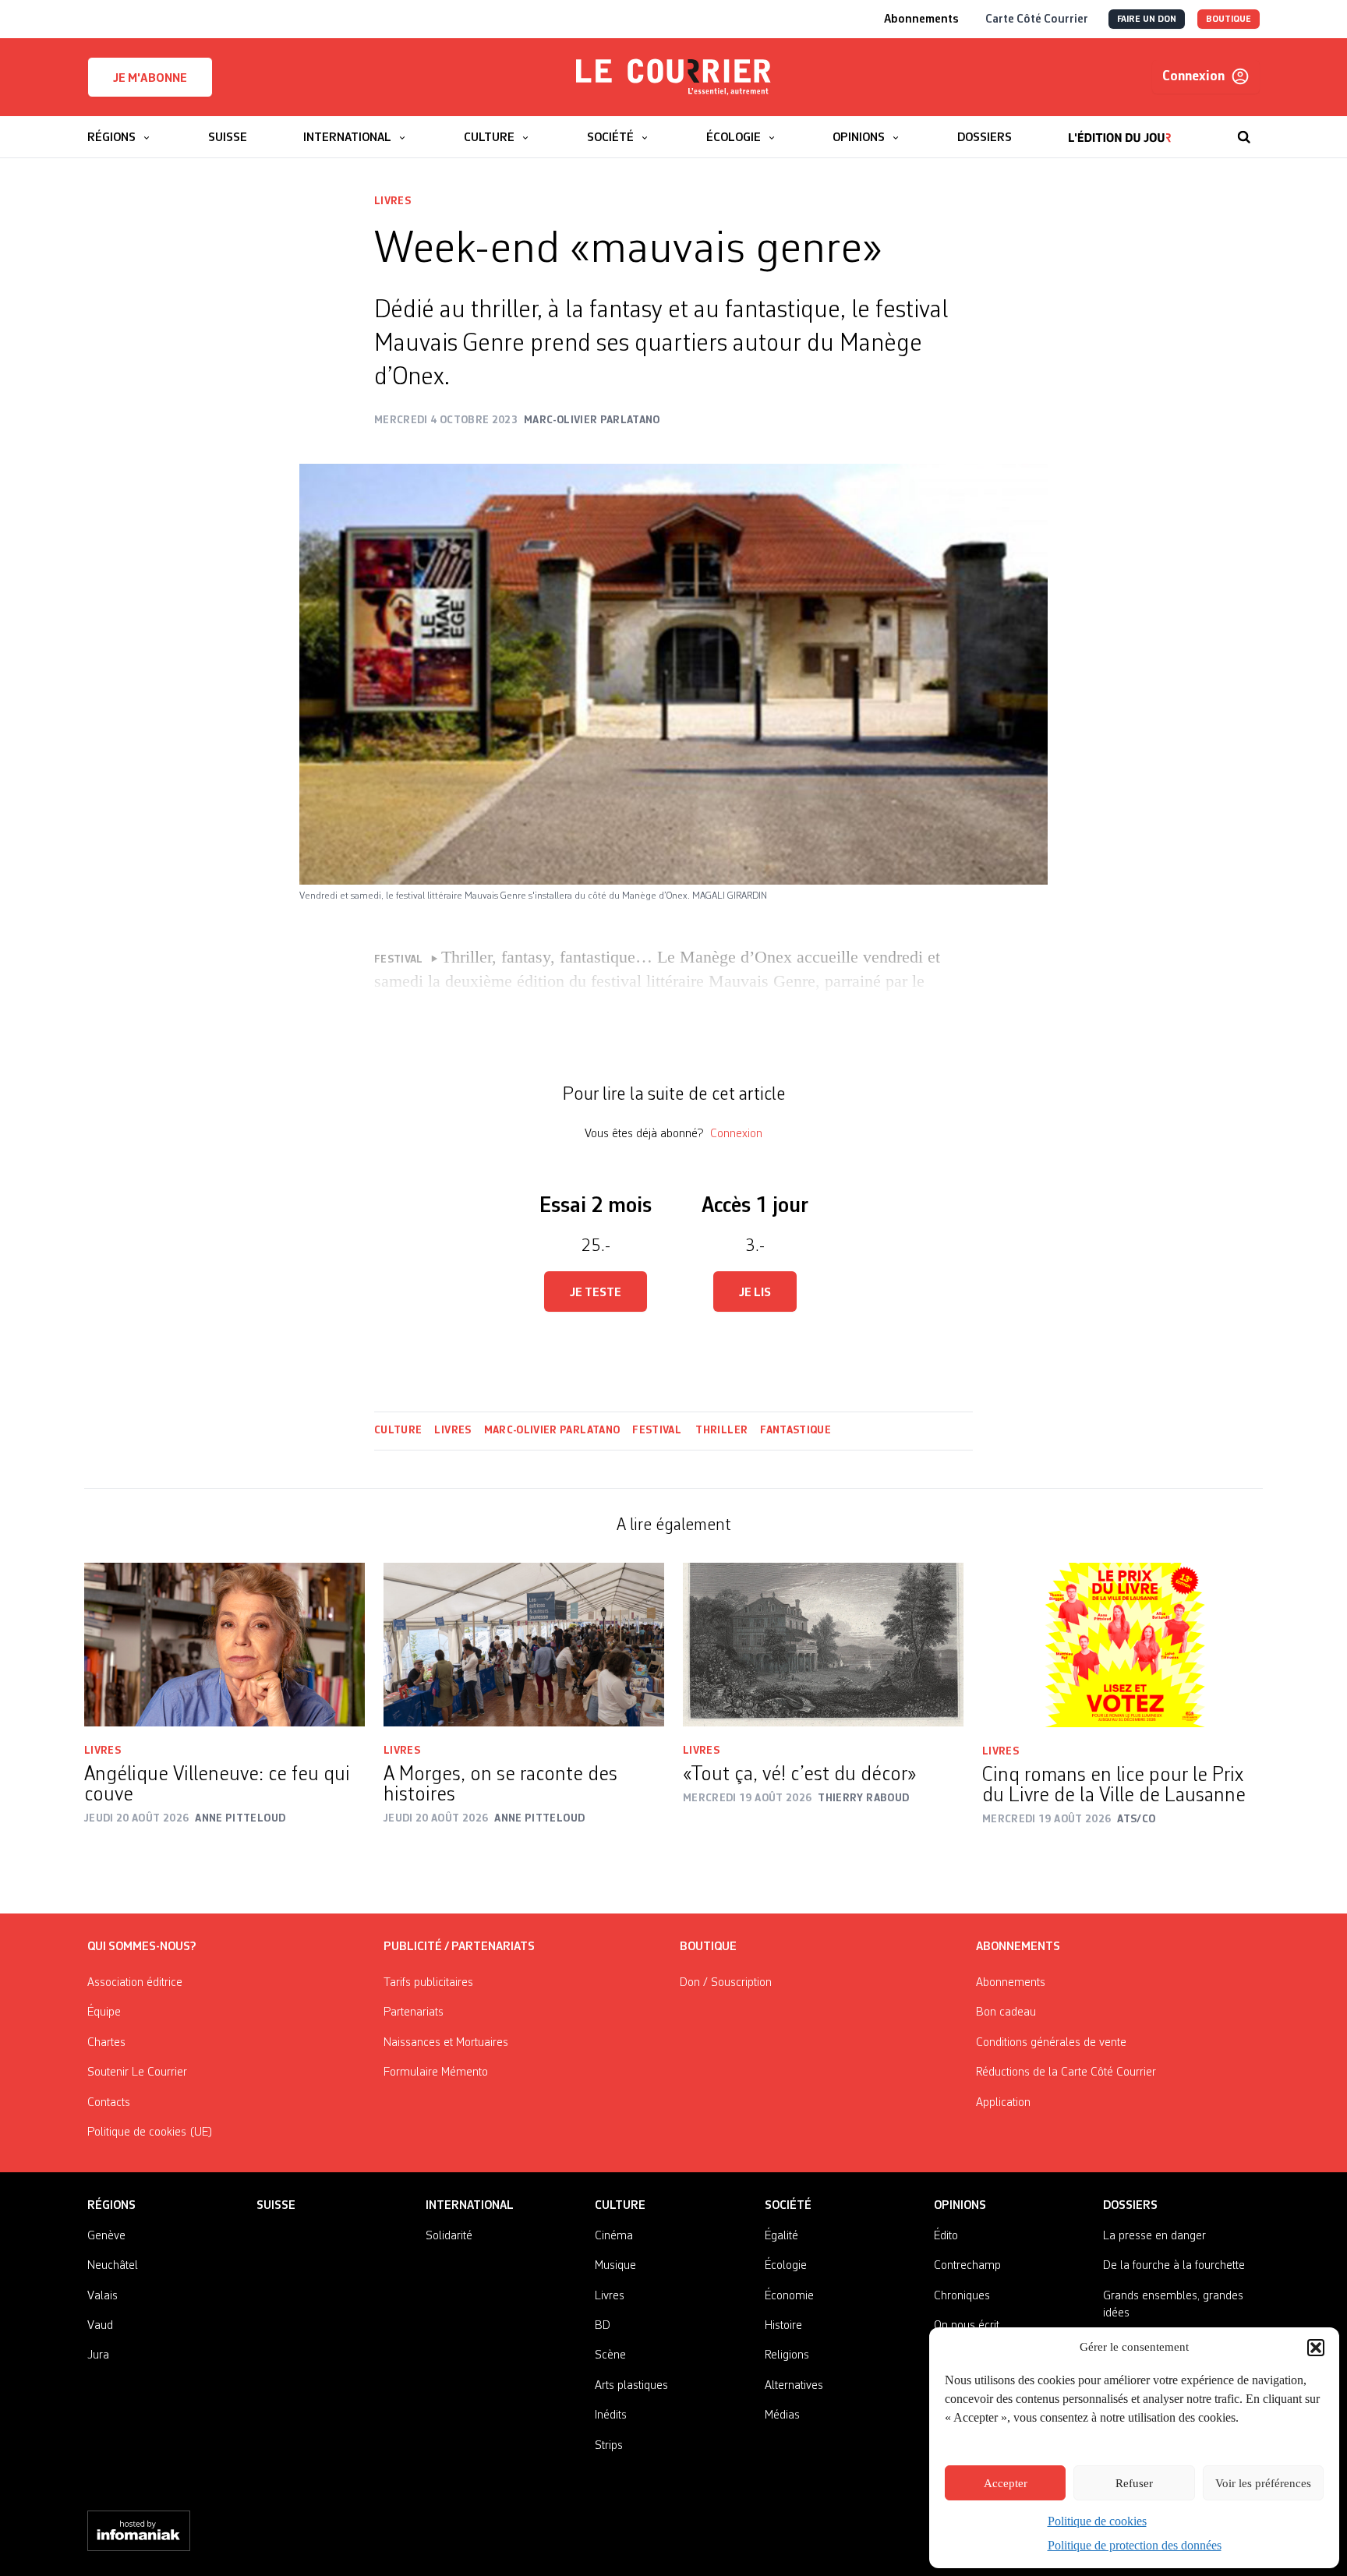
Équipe (104, 2012)
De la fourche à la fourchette (1174, 2266)
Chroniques (962, 2296)
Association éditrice (135, 1983)
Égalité (781, 2236)
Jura (98, 2355)
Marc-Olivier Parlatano (552, 1430)
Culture (398, 1430)
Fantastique (795, 1430)
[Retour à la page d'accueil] (673, 77)
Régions (111, 2206)
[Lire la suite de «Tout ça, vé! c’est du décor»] (823, 1645)
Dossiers (1130, 2206)
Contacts (109, 2103)
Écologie (786, 2266)
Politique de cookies (1097, 2521)
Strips (609, 2446)
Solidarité (449, 2236)
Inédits (611, 2415)
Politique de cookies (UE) (150, 2133)
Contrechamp (967, 2266)
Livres (392, 201)
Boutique (708, 1947)
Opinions (960, 2206)
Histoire (783, 2326)
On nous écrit (967, 2326)
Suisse (276, 2206)
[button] (1316, 2348)
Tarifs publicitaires (428, 1983)
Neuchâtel (113, 2266)
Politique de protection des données (1135, 2545)
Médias (782, 2415)
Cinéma (614, 2236)
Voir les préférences (1263, 2483)
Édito (946, 2236)
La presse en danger (1154, 2236)
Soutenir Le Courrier (137, 2072)
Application (1003, 2103)
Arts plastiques (631, 2386)
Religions (787, 2355)
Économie (789, 2296)
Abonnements (1011, 1983)
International (470, 2206)
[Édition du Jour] (1120, 129)
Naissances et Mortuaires (446, 2043)
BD (603, 2326)
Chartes (106, 2043)
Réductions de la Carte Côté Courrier (1066, 2072)
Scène (610, 2355)
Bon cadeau (1006, 2012)
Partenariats (414, 2012)
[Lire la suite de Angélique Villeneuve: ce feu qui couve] (224, 1645)
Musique (615, 2266)
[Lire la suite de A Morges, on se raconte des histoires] (524, 1645)
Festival (658, 1430)
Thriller (721, 1430)
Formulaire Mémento (436, 2072)
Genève (106, 2236)
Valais (103, 2296)
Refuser (1134, 2483)
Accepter (1006, 2483)
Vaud (100, 2326)
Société (788, 2206)
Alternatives (794, 2386)
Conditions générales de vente (1051, 2043)
